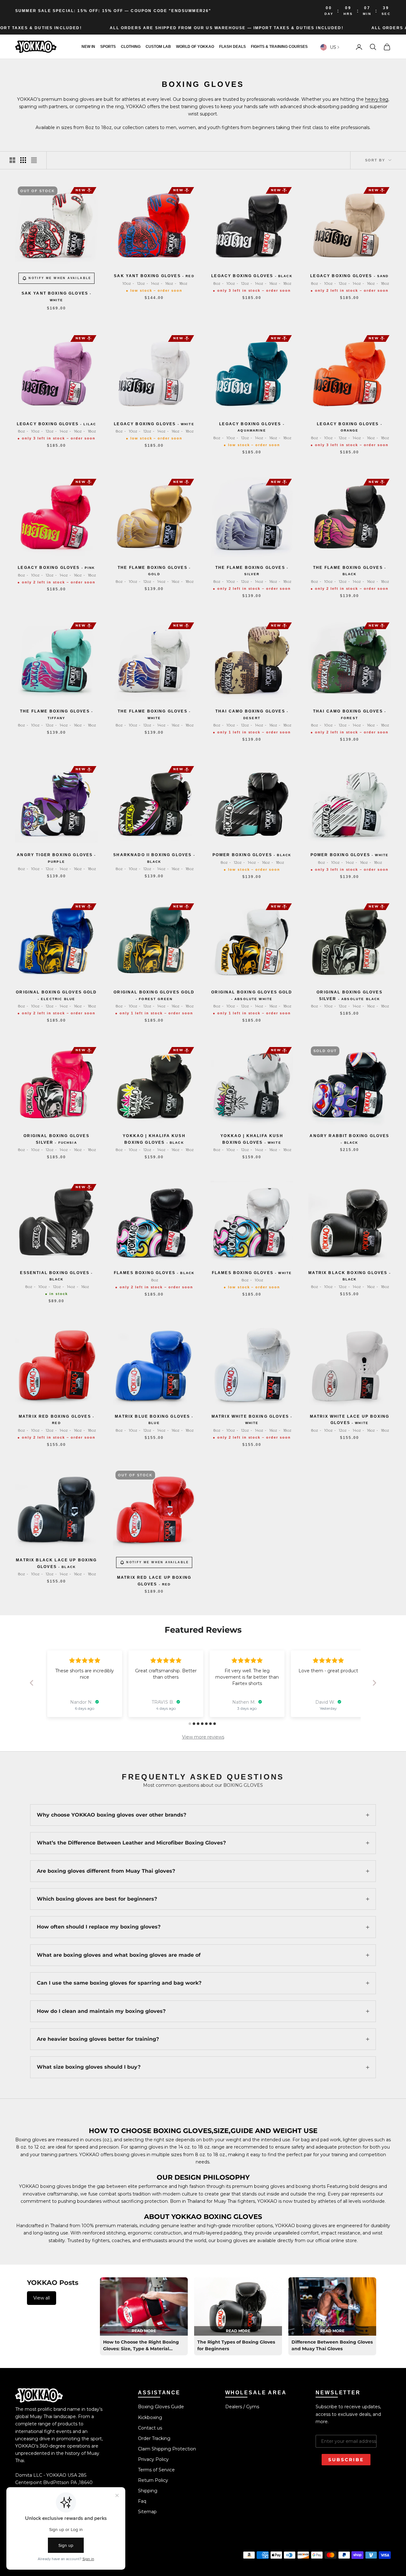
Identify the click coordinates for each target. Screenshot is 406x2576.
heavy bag (377, 99)
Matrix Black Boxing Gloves (350, 1276)
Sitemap (147, 2512)
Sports (108, 47)
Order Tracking (154, 2438)
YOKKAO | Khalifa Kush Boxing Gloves (154, 1139)
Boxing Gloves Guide (161, 2407)
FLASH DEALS (232, 47)
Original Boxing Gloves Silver (350, 995)
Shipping (148, 2491)
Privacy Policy (153, 2459)
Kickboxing (150, 2417)
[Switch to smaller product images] (23, 160)
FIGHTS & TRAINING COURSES (279, 47)
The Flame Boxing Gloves (154, 571)
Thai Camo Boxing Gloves (252, 714)
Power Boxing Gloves (252, 855)
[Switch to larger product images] (12, 160)
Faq (142, 2501)
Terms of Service (156, 2470)
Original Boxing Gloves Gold (56, 995)
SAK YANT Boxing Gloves (57, 296)
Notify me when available (60, 278)
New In (88, 47)
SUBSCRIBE (346, 2460)
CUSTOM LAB (158, 47)
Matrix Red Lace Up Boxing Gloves (154, 1581)
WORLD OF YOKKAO (195, 47)
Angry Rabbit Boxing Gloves (349, 1139)
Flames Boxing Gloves (154, 1273)
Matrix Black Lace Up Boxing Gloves (56, 1563)
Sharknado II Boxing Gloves (154, 858)
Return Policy (153, 2480)
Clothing (131, 47)
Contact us (150, 2428)
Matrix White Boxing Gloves (252, 1419)
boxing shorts (311, 2186)
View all (42, 2298)
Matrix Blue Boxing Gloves (154, 1419)
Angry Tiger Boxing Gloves (56, 858)
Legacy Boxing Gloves (252, 276)
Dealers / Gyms (242, 2407)
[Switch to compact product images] (34, 160)
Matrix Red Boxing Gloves (56, 1419)
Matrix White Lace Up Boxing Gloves (350, 1420)
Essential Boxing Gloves (56, 1276)
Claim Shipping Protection (167, 2449)
